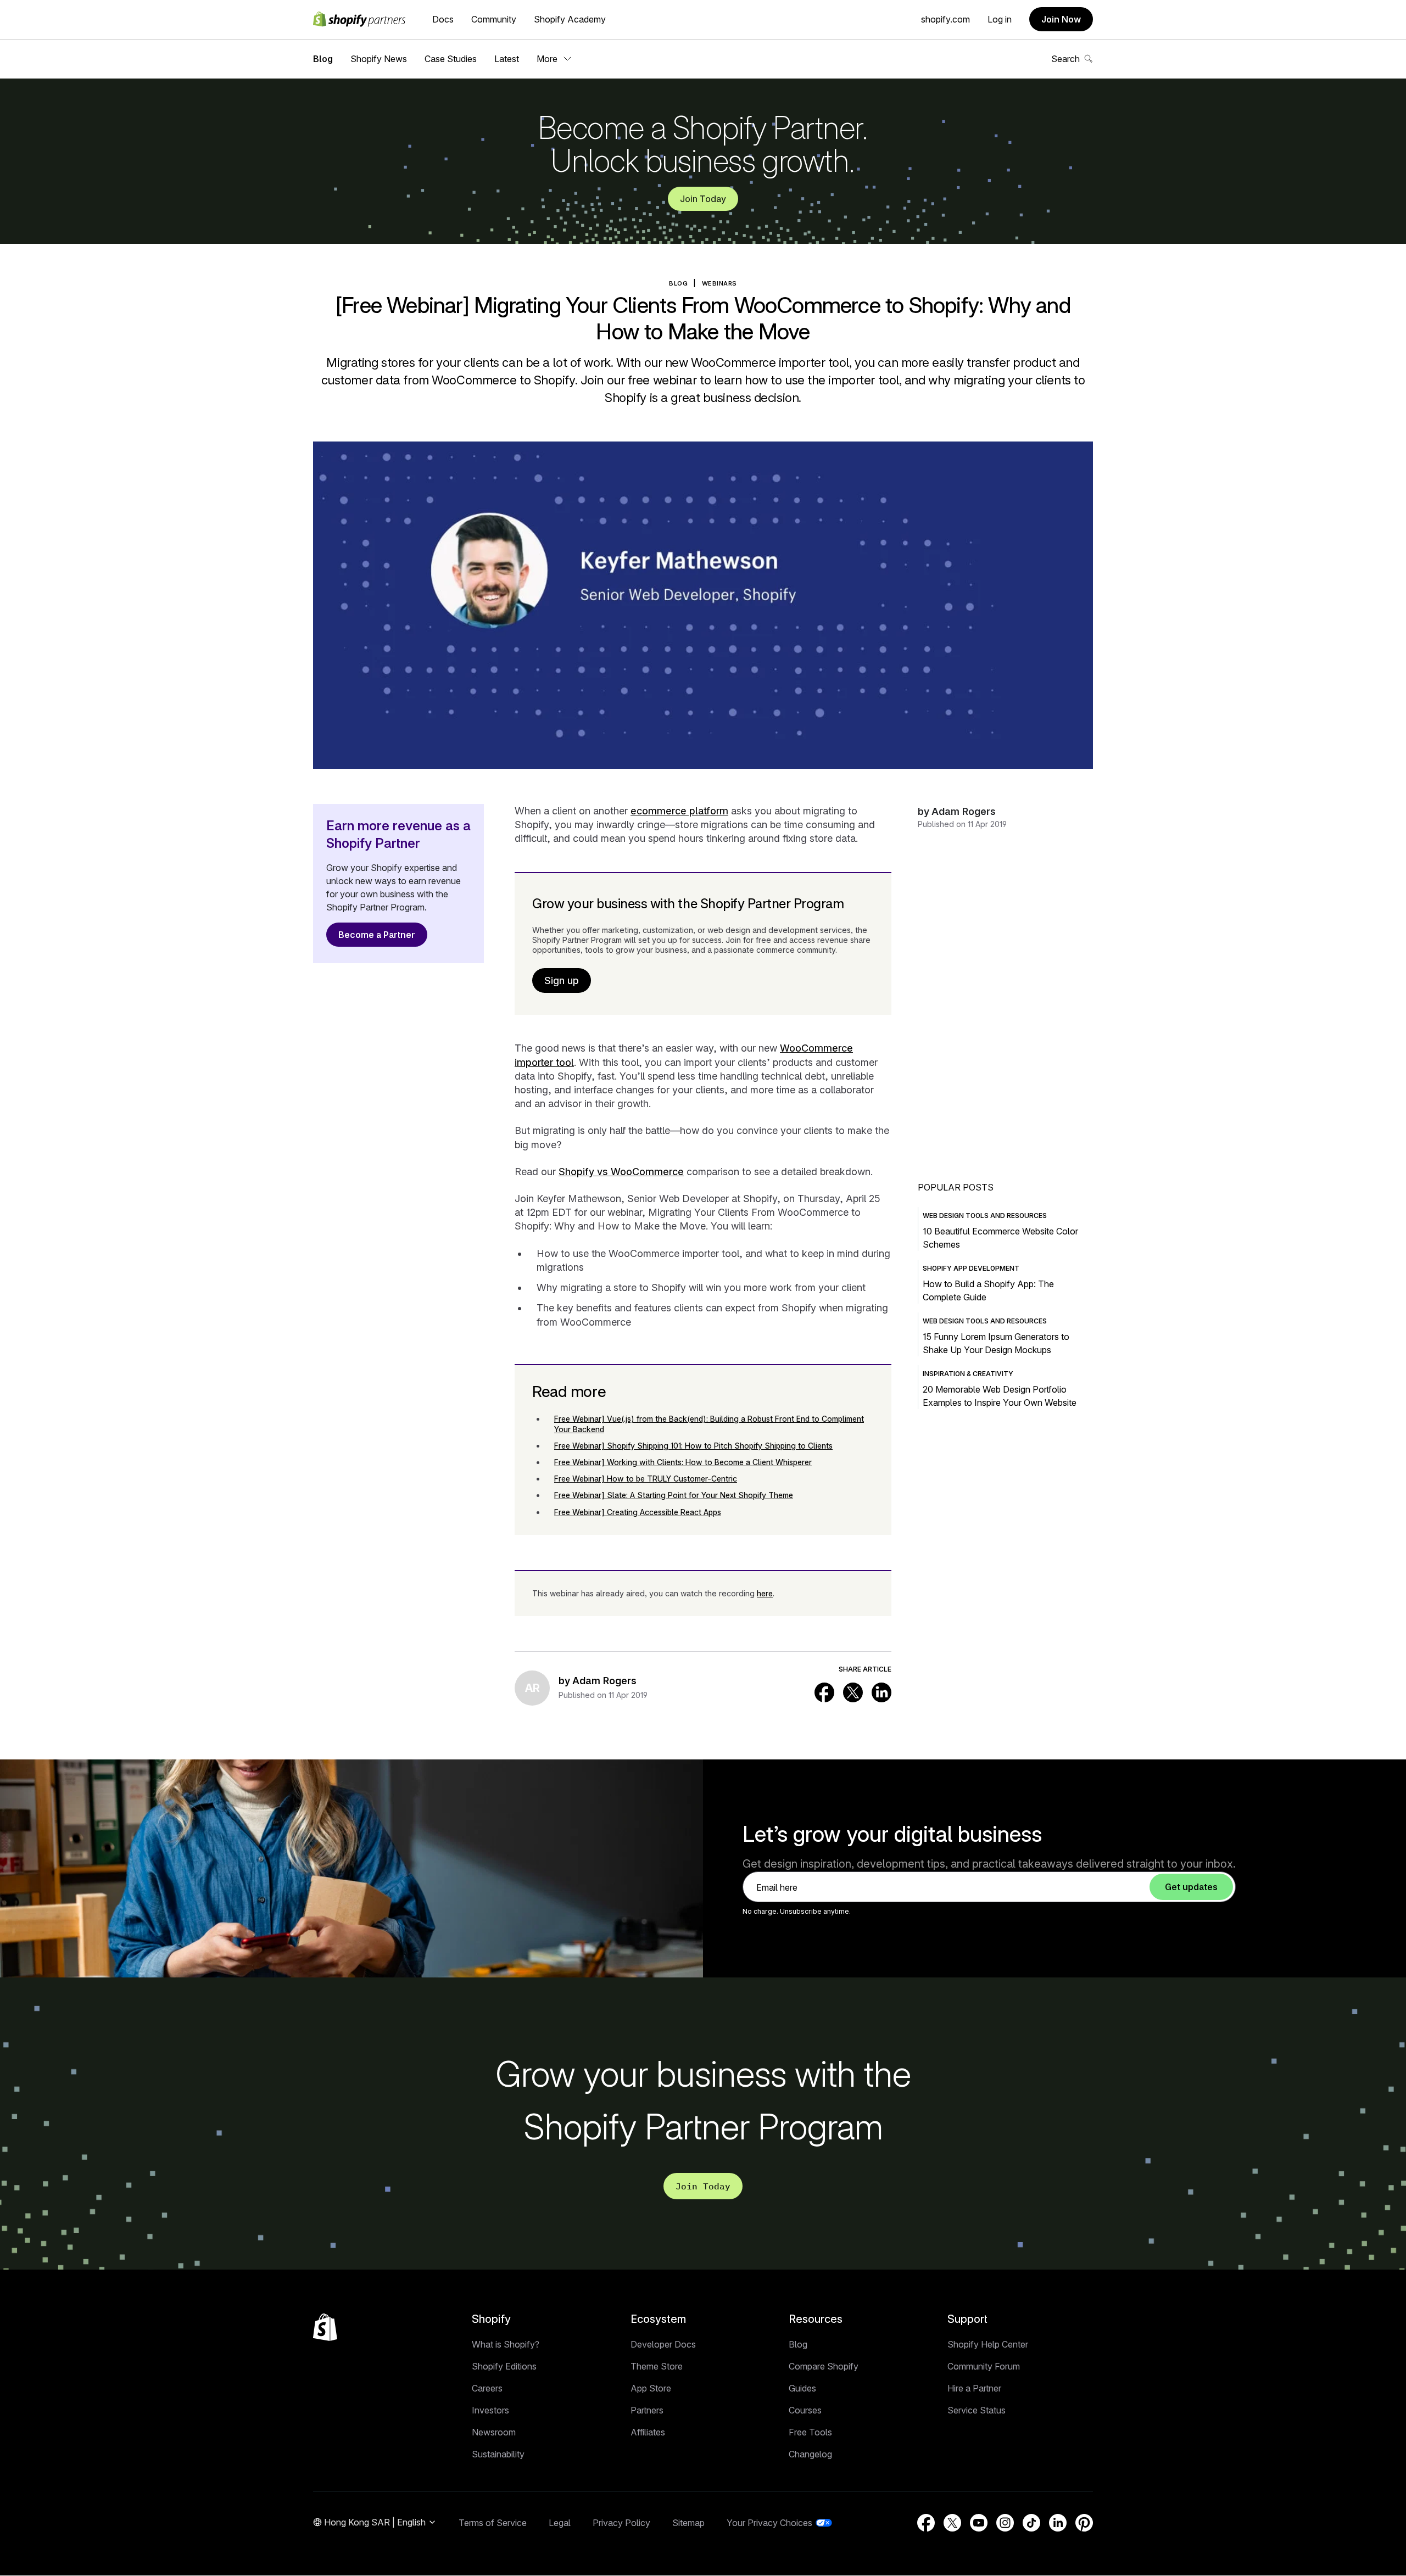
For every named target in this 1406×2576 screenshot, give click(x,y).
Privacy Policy (621, 2523)
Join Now (1061, 19)
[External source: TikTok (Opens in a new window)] (1031, 2523)
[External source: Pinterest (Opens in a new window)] (1084, 2523)
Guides (802, 2388)
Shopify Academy (570, 19)
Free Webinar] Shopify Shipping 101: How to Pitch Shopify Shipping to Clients (693, 1446)
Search (1065, 59)
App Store (651, 2388)
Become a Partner (377, 935)
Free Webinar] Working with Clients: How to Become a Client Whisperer (683, 1462)
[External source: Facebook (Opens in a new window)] (824, 1692)
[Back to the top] (325, 2327)
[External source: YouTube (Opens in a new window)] (979, 2523)
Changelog (810, 2454)
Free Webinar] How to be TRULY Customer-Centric (646, 1479)
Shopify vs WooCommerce (621, 1172)
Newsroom (494, 2432)
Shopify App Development (971, 1268)
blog (678, 283)
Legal (560, 2523)
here (765, 1593)
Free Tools (810, 2432)
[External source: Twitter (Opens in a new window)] (853, 1692)
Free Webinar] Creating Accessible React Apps (638, 1512)
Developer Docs (663, 2344)
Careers (487, 2388)
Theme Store (657, 2366)
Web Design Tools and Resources (985, 1216)
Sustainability (498, 2454)
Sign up (562, 980)
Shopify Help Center (988, 2344)
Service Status (977, 2410)
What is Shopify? (506, 2344)
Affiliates (648, 2432)
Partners (647, 2410)
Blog (323, 59)
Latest (507, 59)
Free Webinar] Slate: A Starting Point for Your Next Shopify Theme (674, 1495)
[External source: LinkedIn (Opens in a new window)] (881, 1692)
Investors (490, 2410)
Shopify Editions (504, 2366)
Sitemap (688, 2523)
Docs (443, 19)
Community (494, 19)
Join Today (703, 199)
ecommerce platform (679, 811)
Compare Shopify (824, 2366)
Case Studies (451, 59)
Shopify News (379, 59)
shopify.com (945, 19)
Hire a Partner (974, 2388)
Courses (805, 2410)
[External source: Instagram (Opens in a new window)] (1005, 2523)
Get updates (1191, 1887)
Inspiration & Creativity (968, 1374)
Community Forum (984, 2366)
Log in (1000, 19)
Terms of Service (493, 2523)
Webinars (719, 283)
